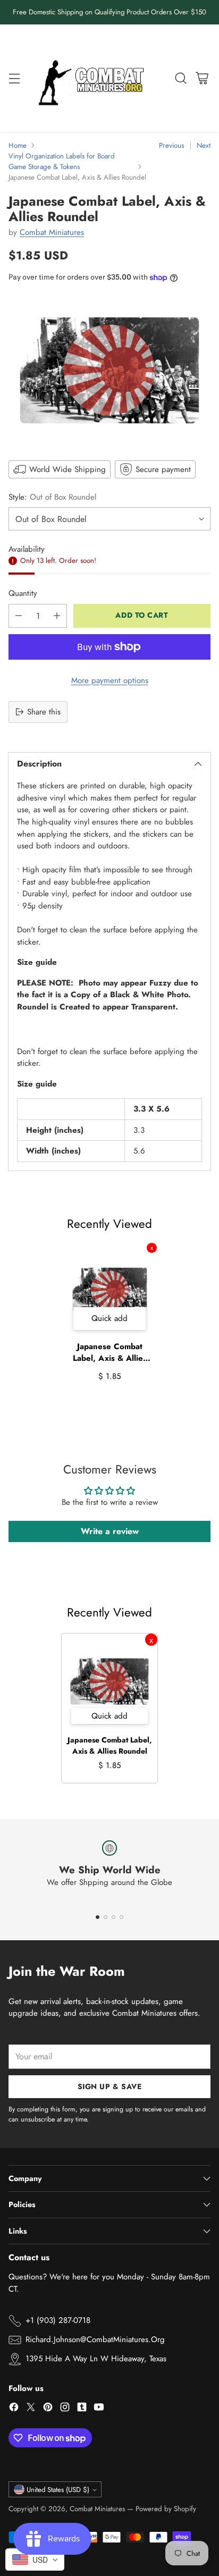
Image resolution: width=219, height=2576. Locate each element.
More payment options (110, 680)
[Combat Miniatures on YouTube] (99, 2409)
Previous (171, 145)
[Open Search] (180, 78)
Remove (152, 1248)
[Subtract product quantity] (19, 616)
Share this (44, 712)
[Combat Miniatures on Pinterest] (48, 2409)
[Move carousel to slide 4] (121, 1917)
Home (18, 145)
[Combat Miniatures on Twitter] (31, 2409)
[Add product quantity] (57, 616)
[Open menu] (14, 78)
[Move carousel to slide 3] (113, 1917)
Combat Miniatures (52, 232)
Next (204, 145)
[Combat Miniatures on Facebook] (14, 2409)
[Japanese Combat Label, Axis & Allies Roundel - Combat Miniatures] (109, 370)
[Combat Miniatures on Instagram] (65, 2409)
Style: (52, 497)
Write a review (110, 1531)
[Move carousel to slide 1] (98, 1917)
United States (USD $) (58, 2490)
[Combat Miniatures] (94, 78)
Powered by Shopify (166, 2509)
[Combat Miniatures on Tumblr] (82, 2409)
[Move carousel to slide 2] (106, 1917)
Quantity (23, 593)
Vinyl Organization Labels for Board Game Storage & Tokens (62, 161)
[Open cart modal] (202, 78)
